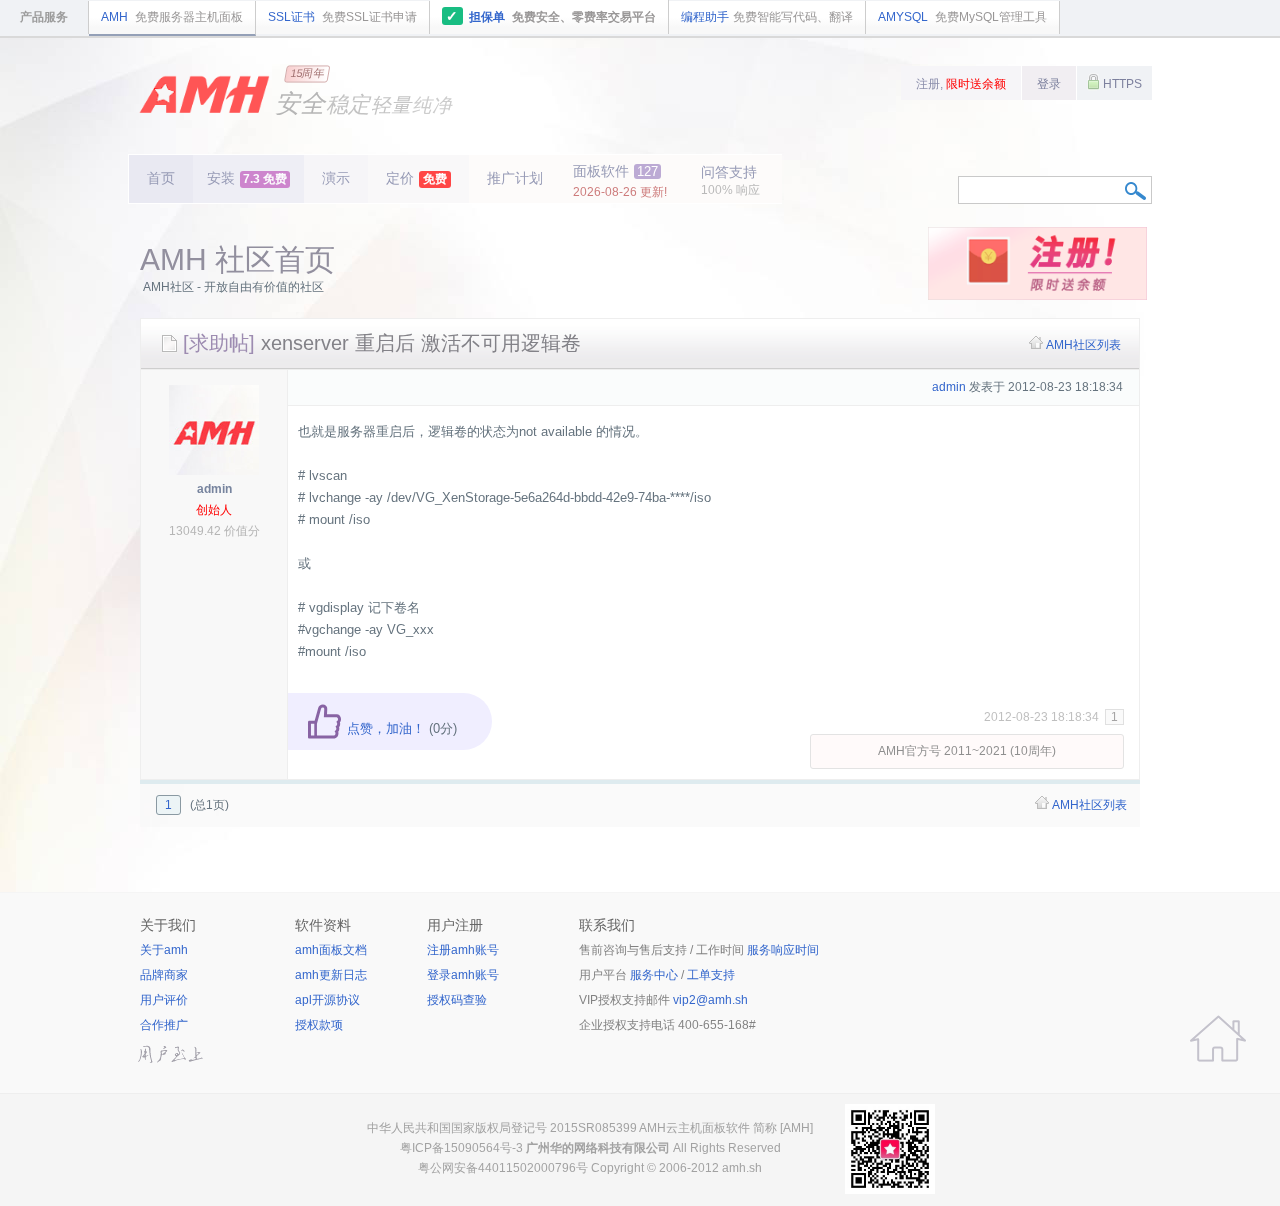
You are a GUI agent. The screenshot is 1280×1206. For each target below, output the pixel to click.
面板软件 (620, 181)
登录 (1049, 84)
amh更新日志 (331, 975)
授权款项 (319, 1025)
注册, (961, 84)
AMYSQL (962, 17)
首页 (161, 178)
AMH (172, 17)
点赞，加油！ (384, 728)
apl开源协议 (327, 1000)
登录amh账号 (463, 975)
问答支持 (730, 180)
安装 (247, 178)
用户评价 (164, 1000)
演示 (336, 178)
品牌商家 (164, 975)
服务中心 (654, 975)
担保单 (551, 16)
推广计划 (515, 178)
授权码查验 (457, 1000)
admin (214, 489)
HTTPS (1121, 84)
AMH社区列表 (1083, 345)
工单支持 (711, 975)
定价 (416, 178)
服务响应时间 (783, 950)
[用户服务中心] (1218, 1039)
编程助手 (767, 17)
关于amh (164, 950)
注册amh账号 (463, 950)
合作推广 (164, 1025)
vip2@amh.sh (710, 1000)
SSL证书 (342, 17)
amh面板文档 (331, 950)
